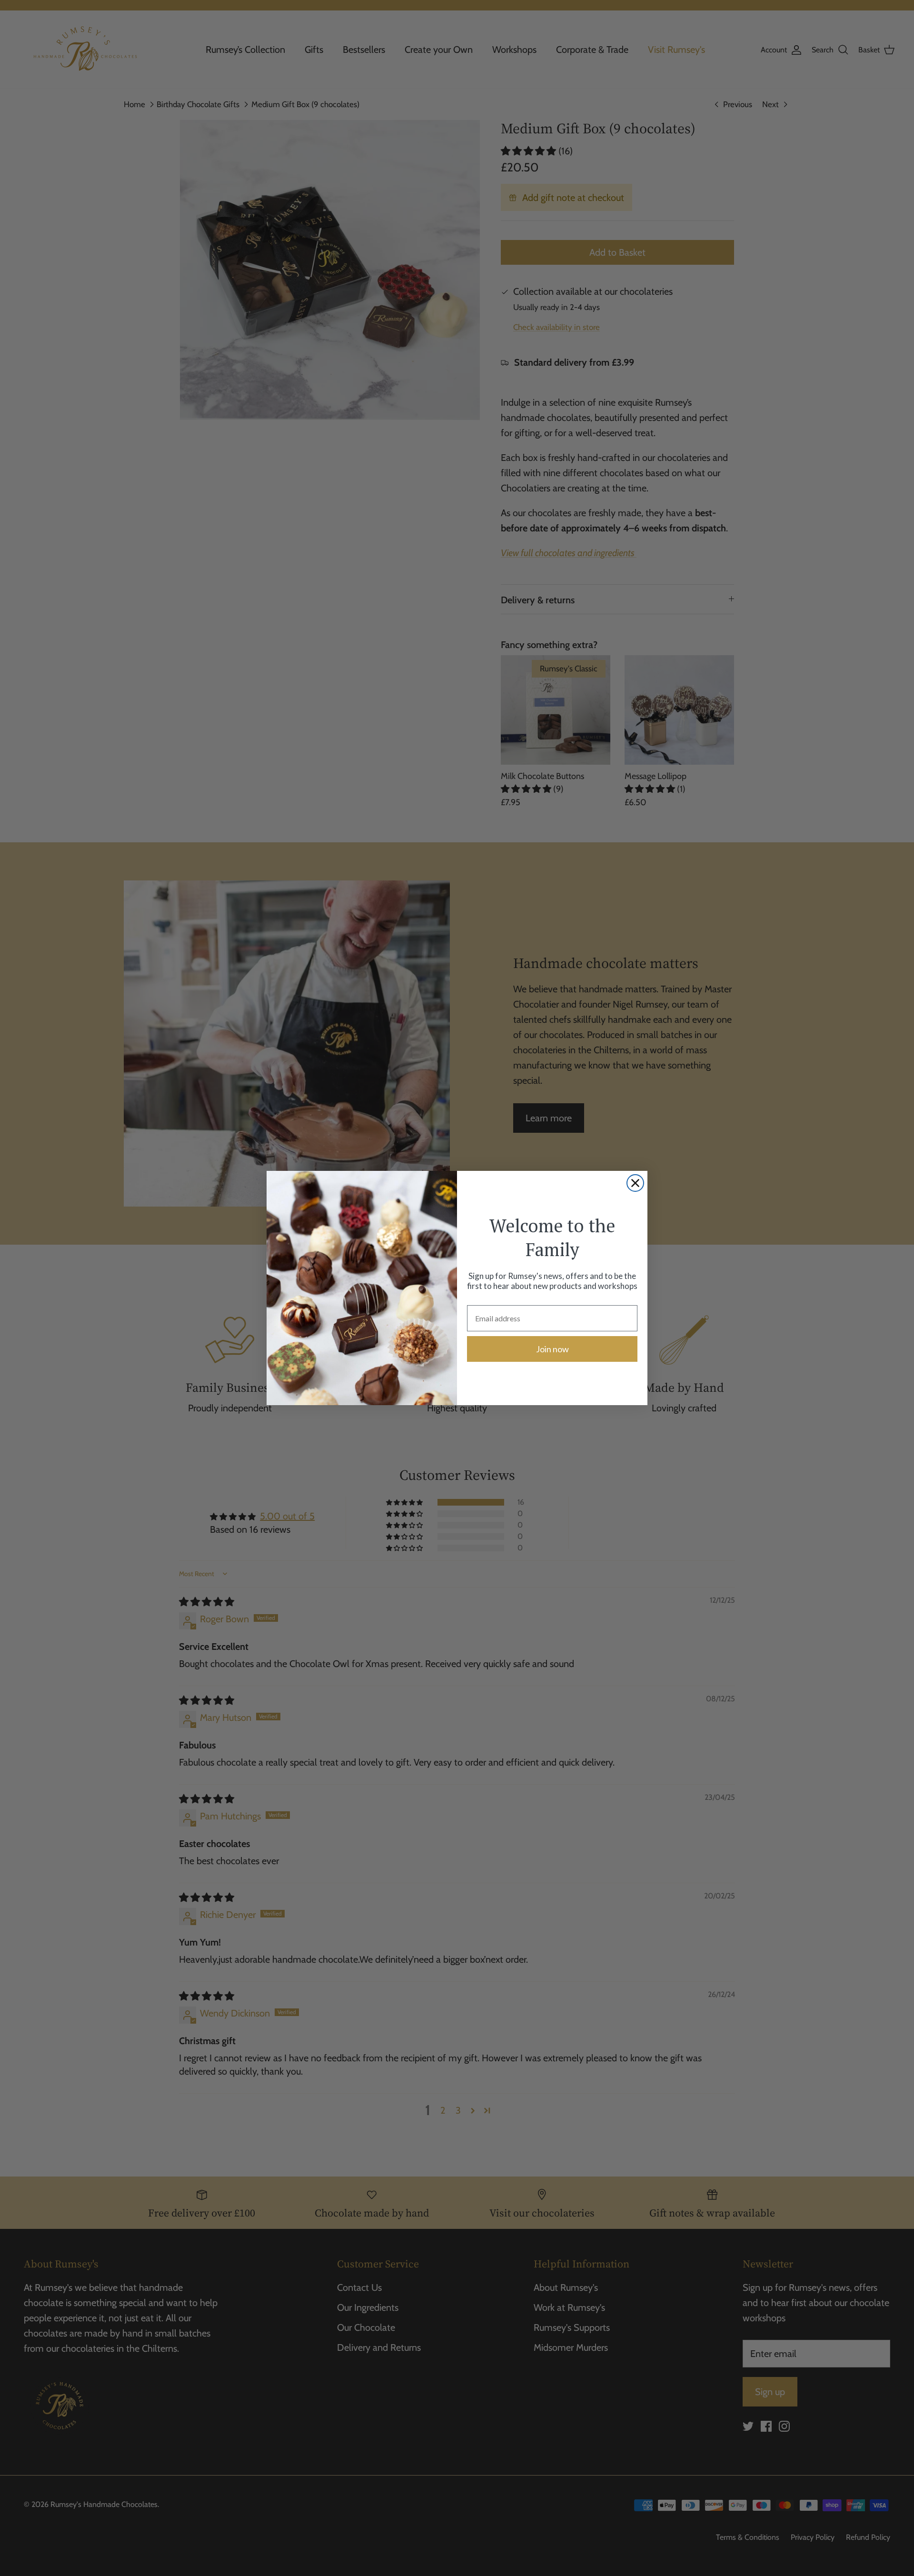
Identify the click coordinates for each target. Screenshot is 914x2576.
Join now (552, 1349)
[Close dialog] (635, 1183)
